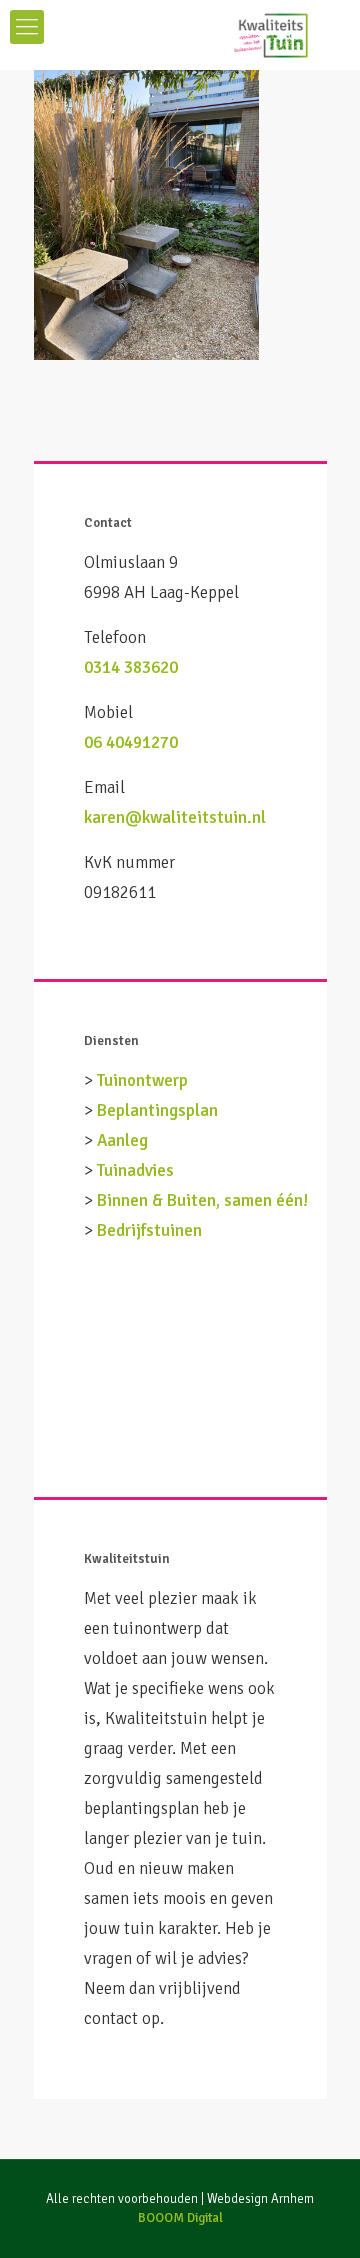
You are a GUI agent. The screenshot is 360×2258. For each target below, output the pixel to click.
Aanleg (122, 1140)
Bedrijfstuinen (149, 1230)
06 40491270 (131, 742)
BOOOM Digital (180, 2218)
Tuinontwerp (142, 1080)
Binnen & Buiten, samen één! (202, 1200)
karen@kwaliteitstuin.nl (175, 817)
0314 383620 (131, 667)
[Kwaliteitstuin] (180, 35)
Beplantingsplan (157, 1110)
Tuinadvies (135, 1170)
